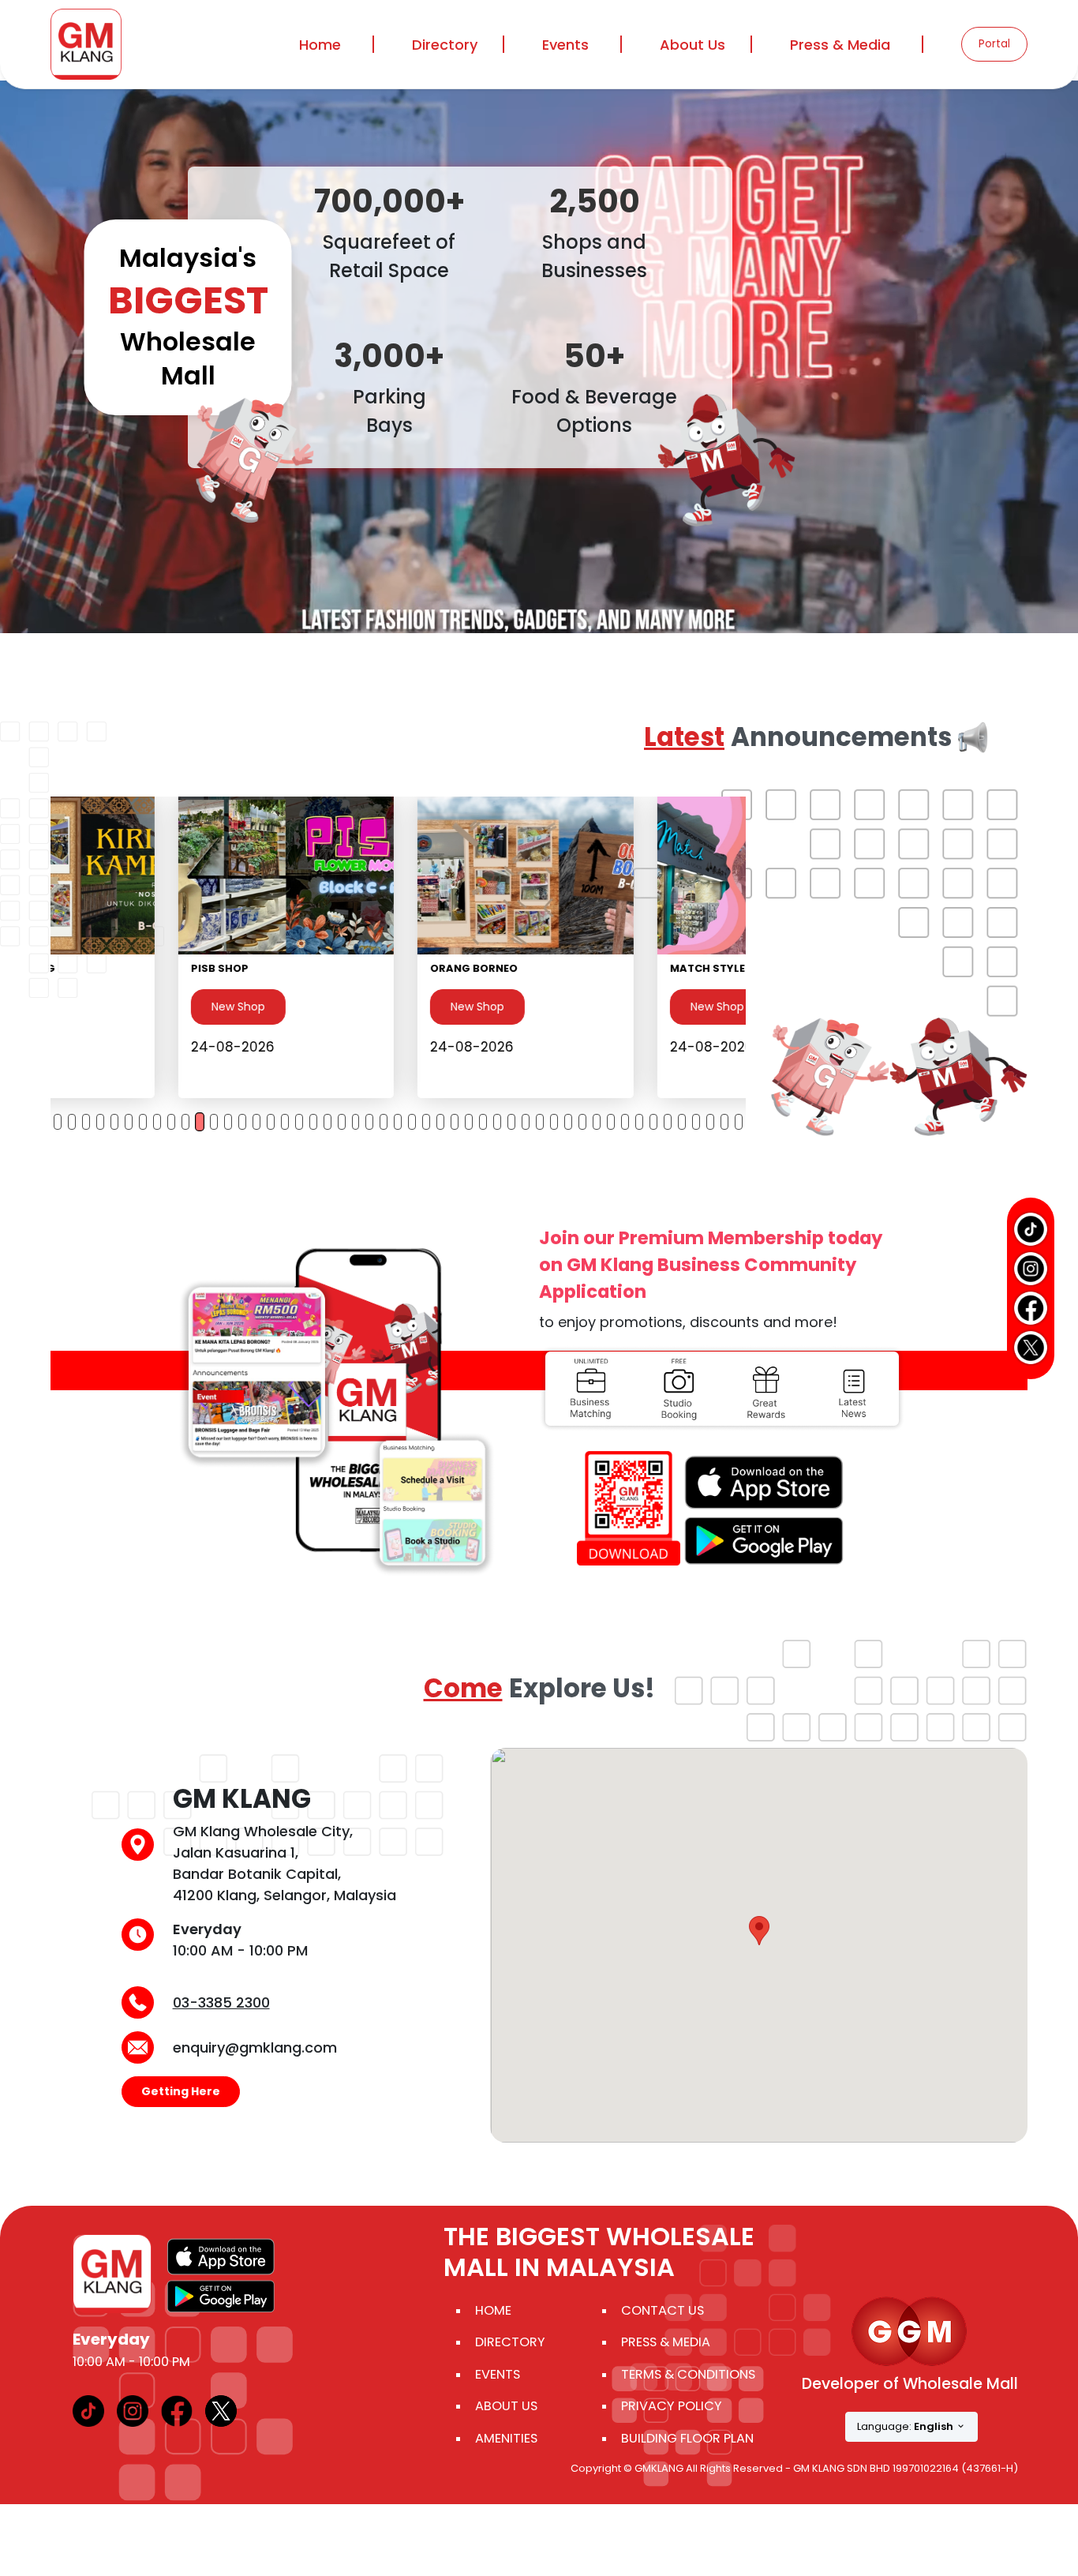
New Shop (110, 1007)
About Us (506, 2406)
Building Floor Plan (687, 2438)
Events (565, 45)
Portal (994, 44)
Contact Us (663, 2310)
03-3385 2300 (221, 2002)
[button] (759, 1931)
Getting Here (181, 2091)
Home (320, 45)
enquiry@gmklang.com (255, 2047)
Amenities (506, 2438)
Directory (510, 2342)
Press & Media (840, 45)
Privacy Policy (672, 2406)
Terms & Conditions (688, 2374)
